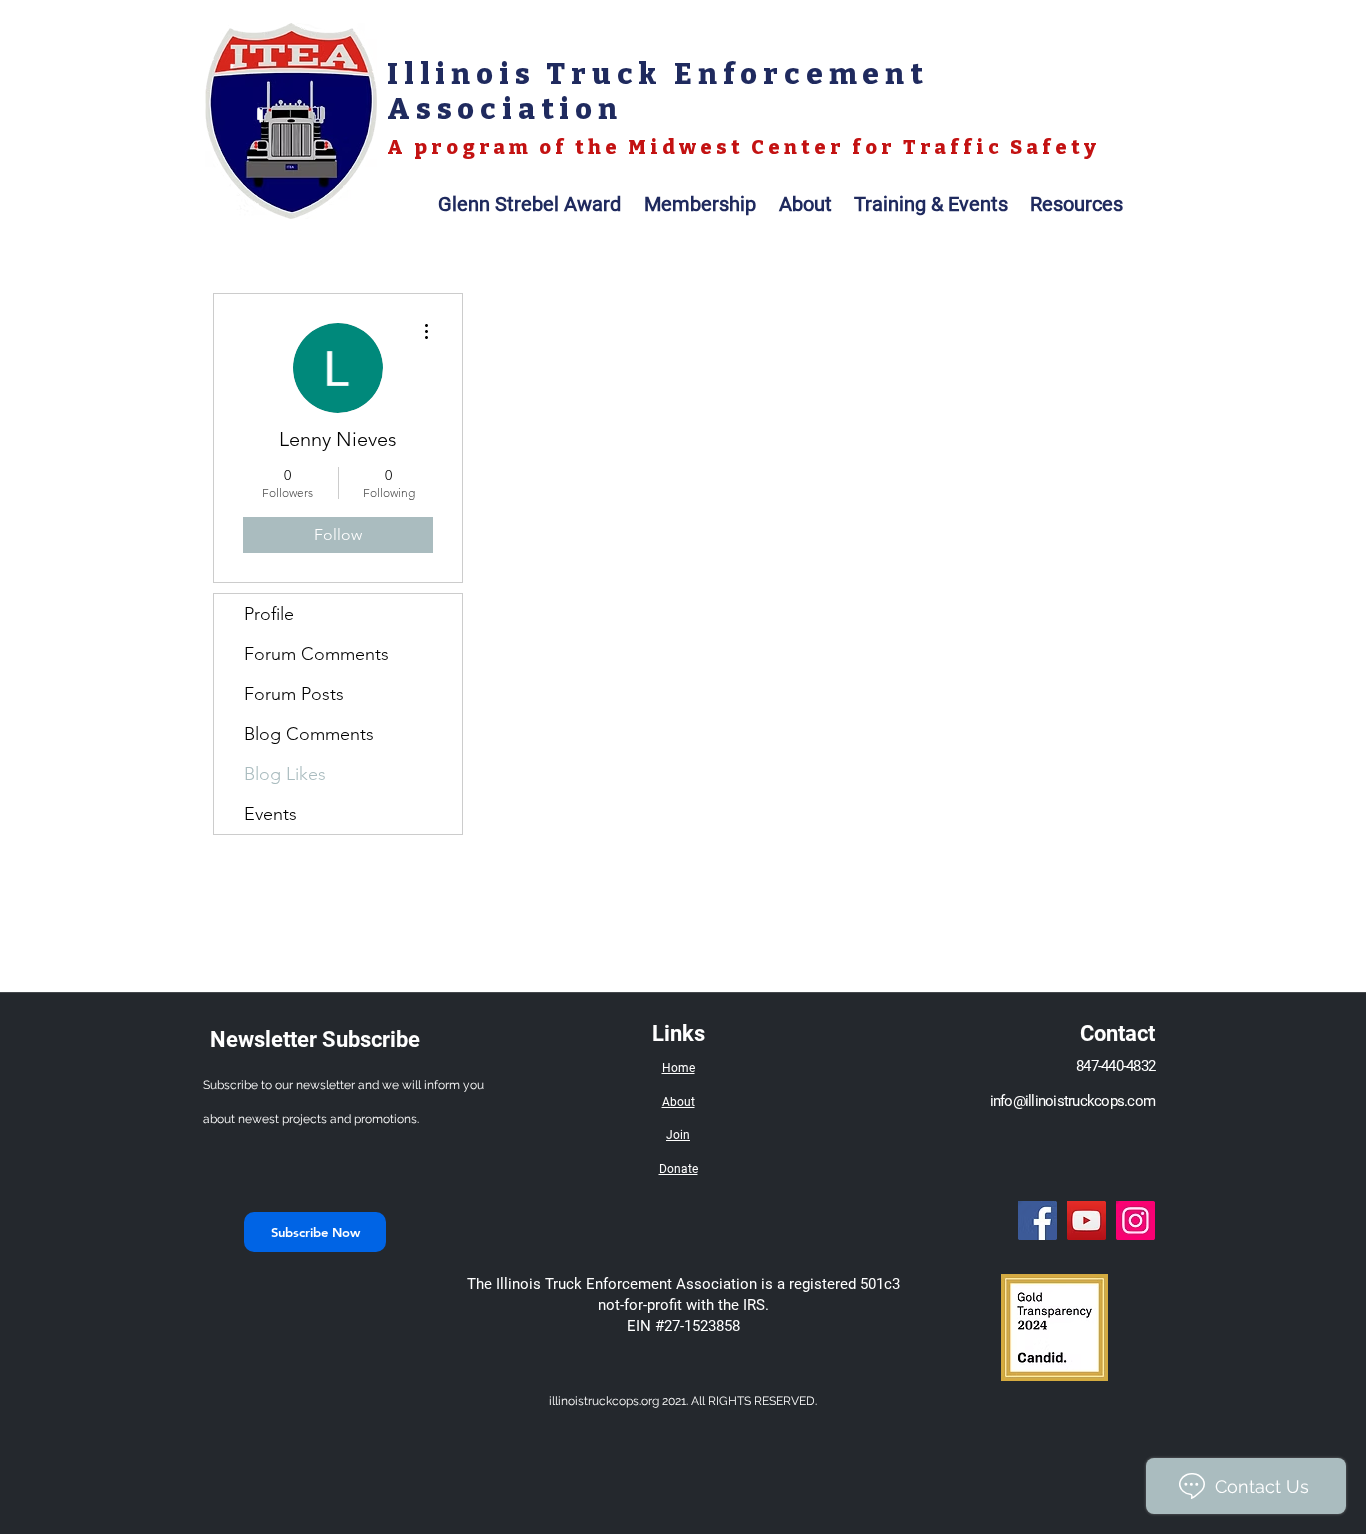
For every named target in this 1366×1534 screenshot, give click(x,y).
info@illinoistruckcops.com (1073, 1101)
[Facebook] (1037, 1220)
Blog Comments (309, 734)
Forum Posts (294, 694)
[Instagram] (1135, 1220)
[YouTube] (1086, 1220)
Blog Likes (285, 774)
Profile (269, 614)
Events (270, 814)
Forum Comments (316, 654)
